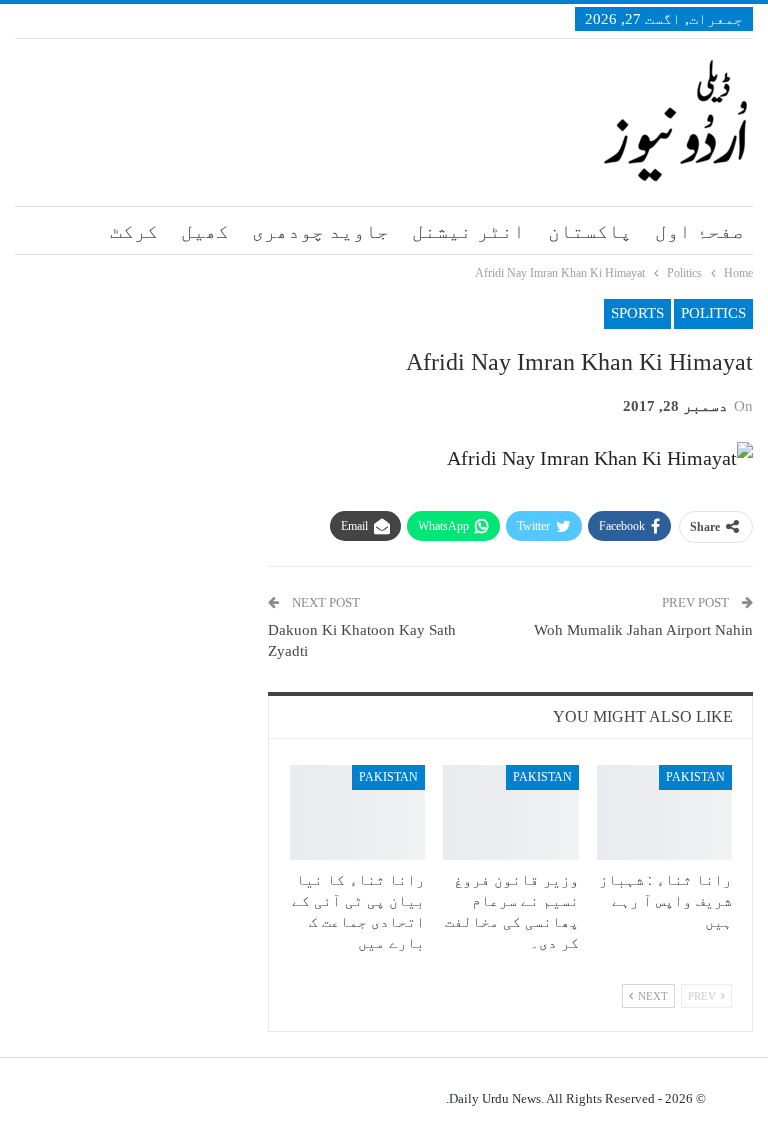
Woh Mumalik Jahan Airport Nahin (643, 630)
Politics (713, 313)
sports (637, 313)
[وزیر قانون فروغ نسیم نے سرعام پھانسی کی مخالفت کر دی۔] (511, 812)
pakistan (695, 777)
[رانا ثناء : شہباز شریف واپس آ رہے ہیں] (665, 812)
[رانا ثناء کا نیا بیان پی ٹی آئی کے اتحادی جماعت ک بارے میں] (358, 812)
